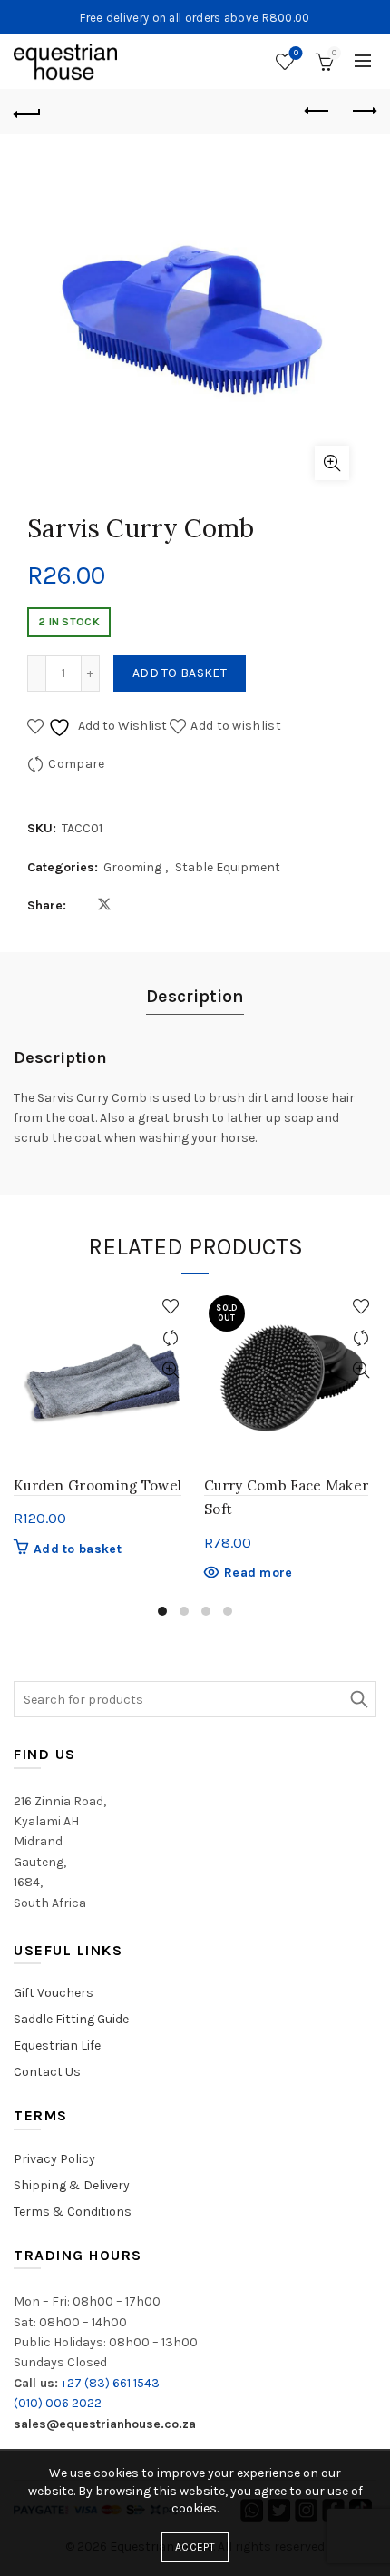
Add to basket (180, 673)
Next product (363, 112)
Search (358, 1699)
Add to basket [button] (78, 1549)
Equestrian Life (57, 2045)
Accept (195, 2547)
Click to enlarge (332, 463)
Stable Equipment (228, 867)
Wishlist (296, 53)
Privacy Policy (54, 2159)
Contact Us (47, 2072)
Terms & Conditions (73, 2212)
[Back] (27, 112)
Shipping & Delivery (72, 2185)
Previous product (317, 112)
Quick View (170, 1370)
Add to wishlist (236, 726)
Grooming (132, 867)
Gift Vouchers (54, 1993)
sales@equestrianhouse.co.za (105, 2424)
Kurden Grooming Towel (97, 1485)
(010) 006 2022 (58, 2403)
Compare (76, 764)
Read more (258, 1573)
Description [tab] (195, 996)
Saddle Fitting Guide (71, 2019)
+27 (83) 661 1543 (110, 2383)
